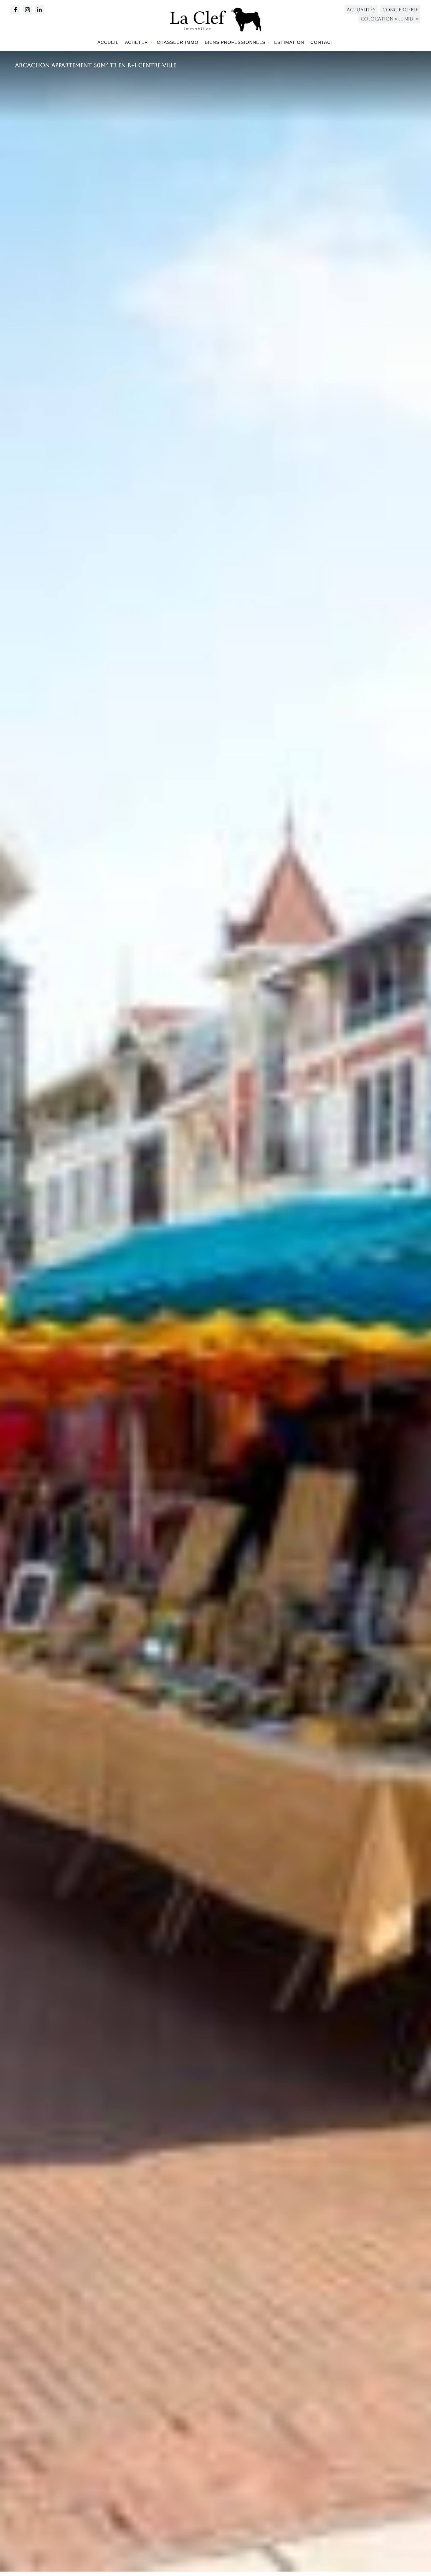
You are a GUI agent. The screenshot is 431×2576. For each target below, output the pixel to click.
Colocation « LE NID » (389, 19)
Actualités (361, 10)
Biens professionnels (235, 42)
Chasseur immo (178, 42)
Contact (322, 42)
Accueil (108, 42)
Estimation (289, 42)
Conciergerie (400, 10)
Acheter (136, 42)
